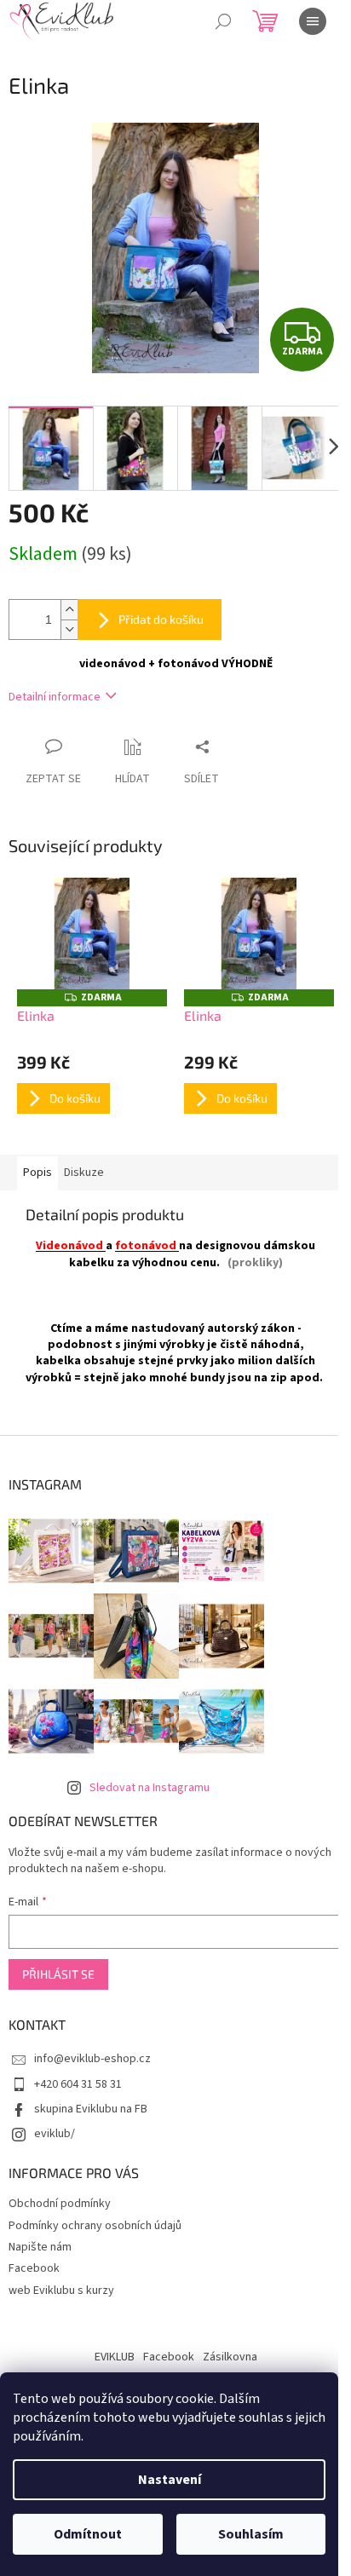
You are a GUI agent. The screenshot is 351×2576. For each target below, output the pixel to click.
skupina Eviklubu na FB (91, 2109)
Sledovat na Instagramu (150, 1788)
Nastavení (170, 2480)
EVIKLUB (115, 2357)
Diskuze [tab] (84, 1173)
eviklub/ (55, 2134)
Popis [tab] (37, 1173)
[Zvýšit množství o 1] (69, 610)
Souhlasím (251, 2534)
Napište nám (40, 2247)
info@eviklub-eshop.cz (92, 2059)
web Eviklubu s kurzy (61, 2291)
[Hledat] (223, 21)
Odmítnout (88, 2534)
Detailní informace (55, 697)
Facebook (34, 2268)
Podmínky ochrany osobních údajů (95, 2226)
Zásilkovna (230, 2357)
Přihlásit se (58, 1974)
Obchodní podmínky (60, 2204)
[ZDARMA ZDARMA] (92, 934)
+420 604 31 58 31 (78, 2084)
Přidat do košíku (161, 619)
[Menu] (313, 21)
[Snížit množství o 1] (69, 629)
